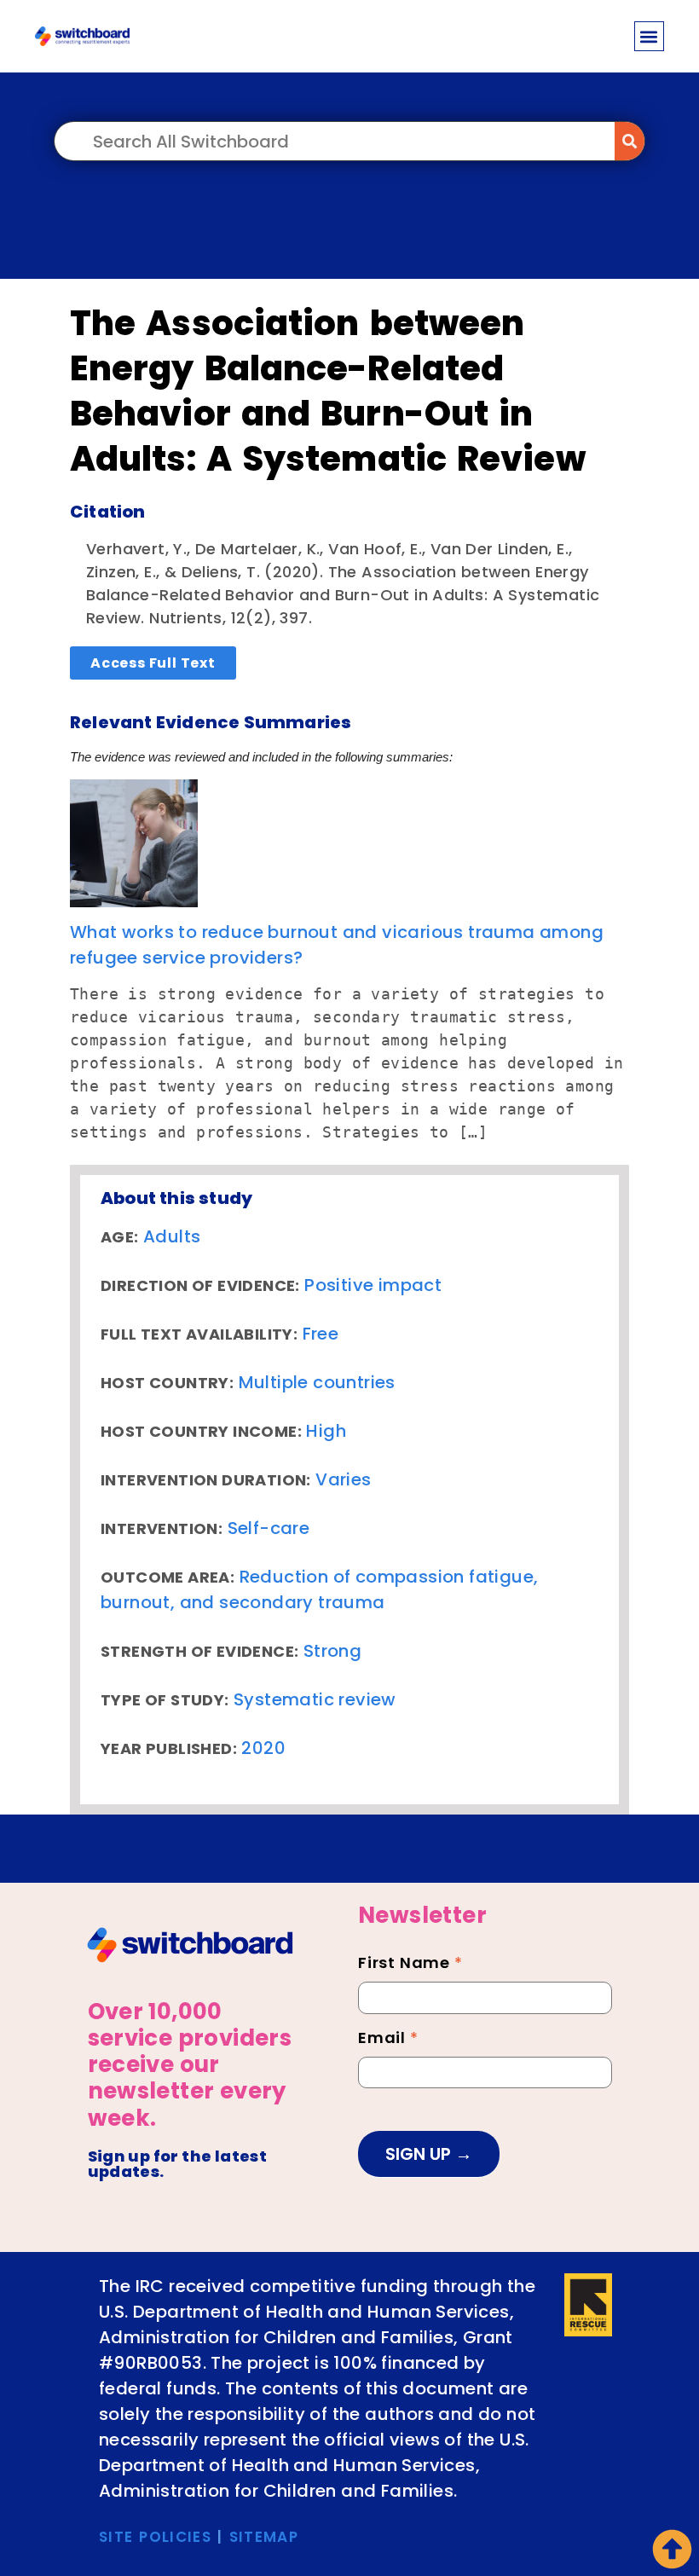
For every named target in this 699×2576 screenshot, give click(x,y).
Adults (172, 1236)
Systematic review (315, 1699)
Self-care (269, 1528)
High (326, 1431)
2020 (263, 1748)
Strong (332, 1651)
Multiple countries (317, 1382)
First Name (410, 1965)
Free (321, 1334)
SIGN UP (420, 2154)
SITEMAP (264, 2537)
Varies (343, 1479)
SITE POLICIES (155, 2537)
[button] (649, 36)
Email (388, 2040)
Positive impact (373, 1285)
